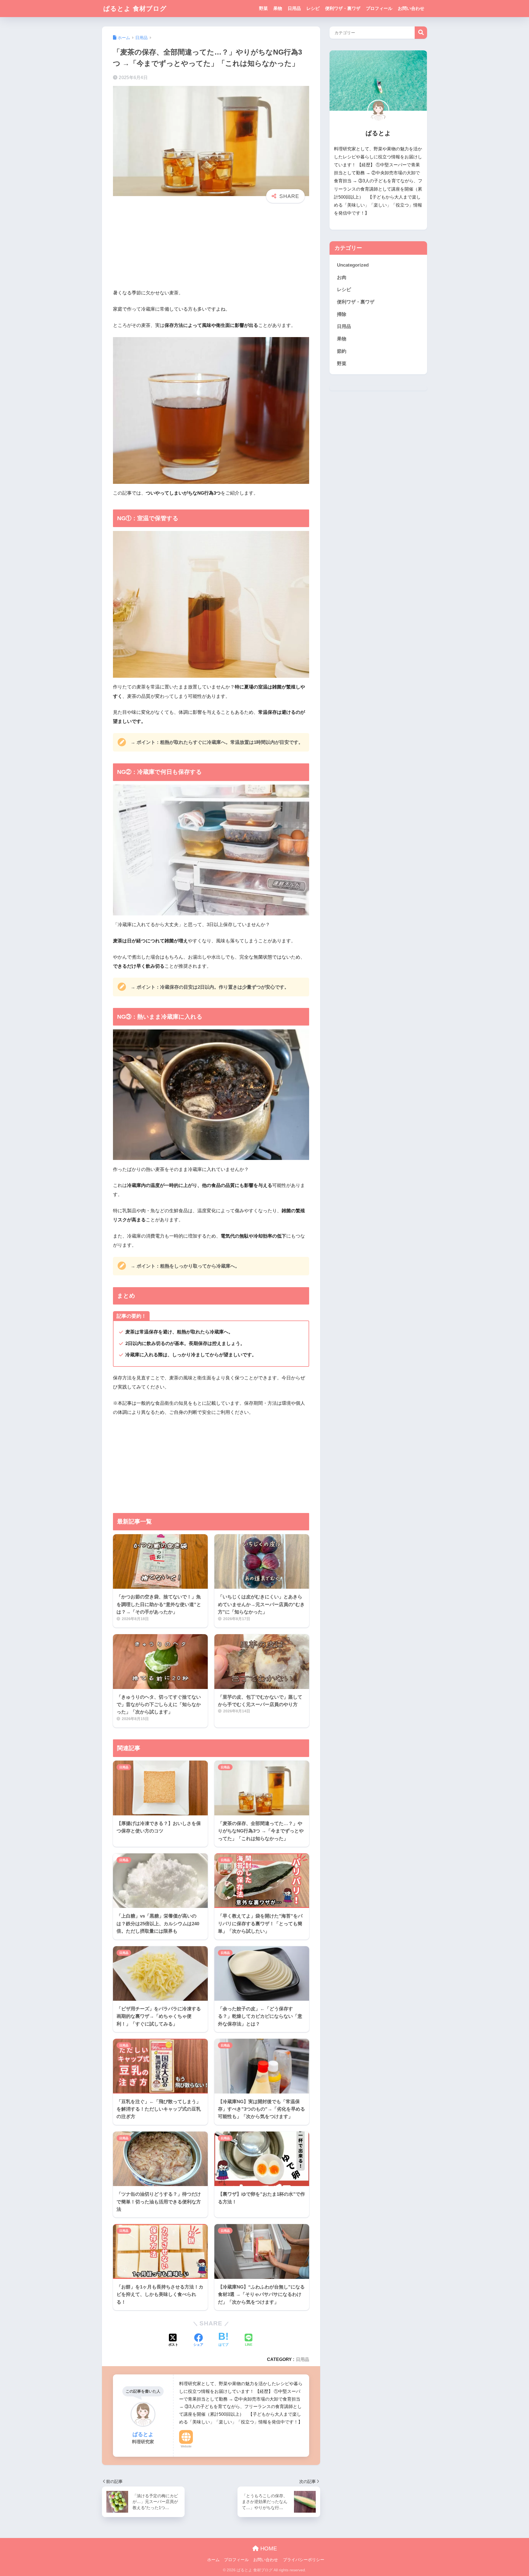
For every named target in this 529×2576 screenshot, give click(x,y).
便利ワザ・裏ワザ (343, 8)
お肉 (342, 277)
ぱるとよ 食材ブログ (135, 9)
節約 (342, 351)
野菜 (263, 8)
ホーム (213, 2560)
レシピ (313, 8)
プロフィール (379, 8)
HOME (268, 2548)
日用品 (294, 8)
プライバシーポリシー (304, 2560)
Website (186, 2446)
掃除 (342, 314)
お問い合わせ (411, 8)
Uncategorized (353, 265)
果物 (278, 8)
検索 (421, 33)
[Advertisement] (211, 250)
